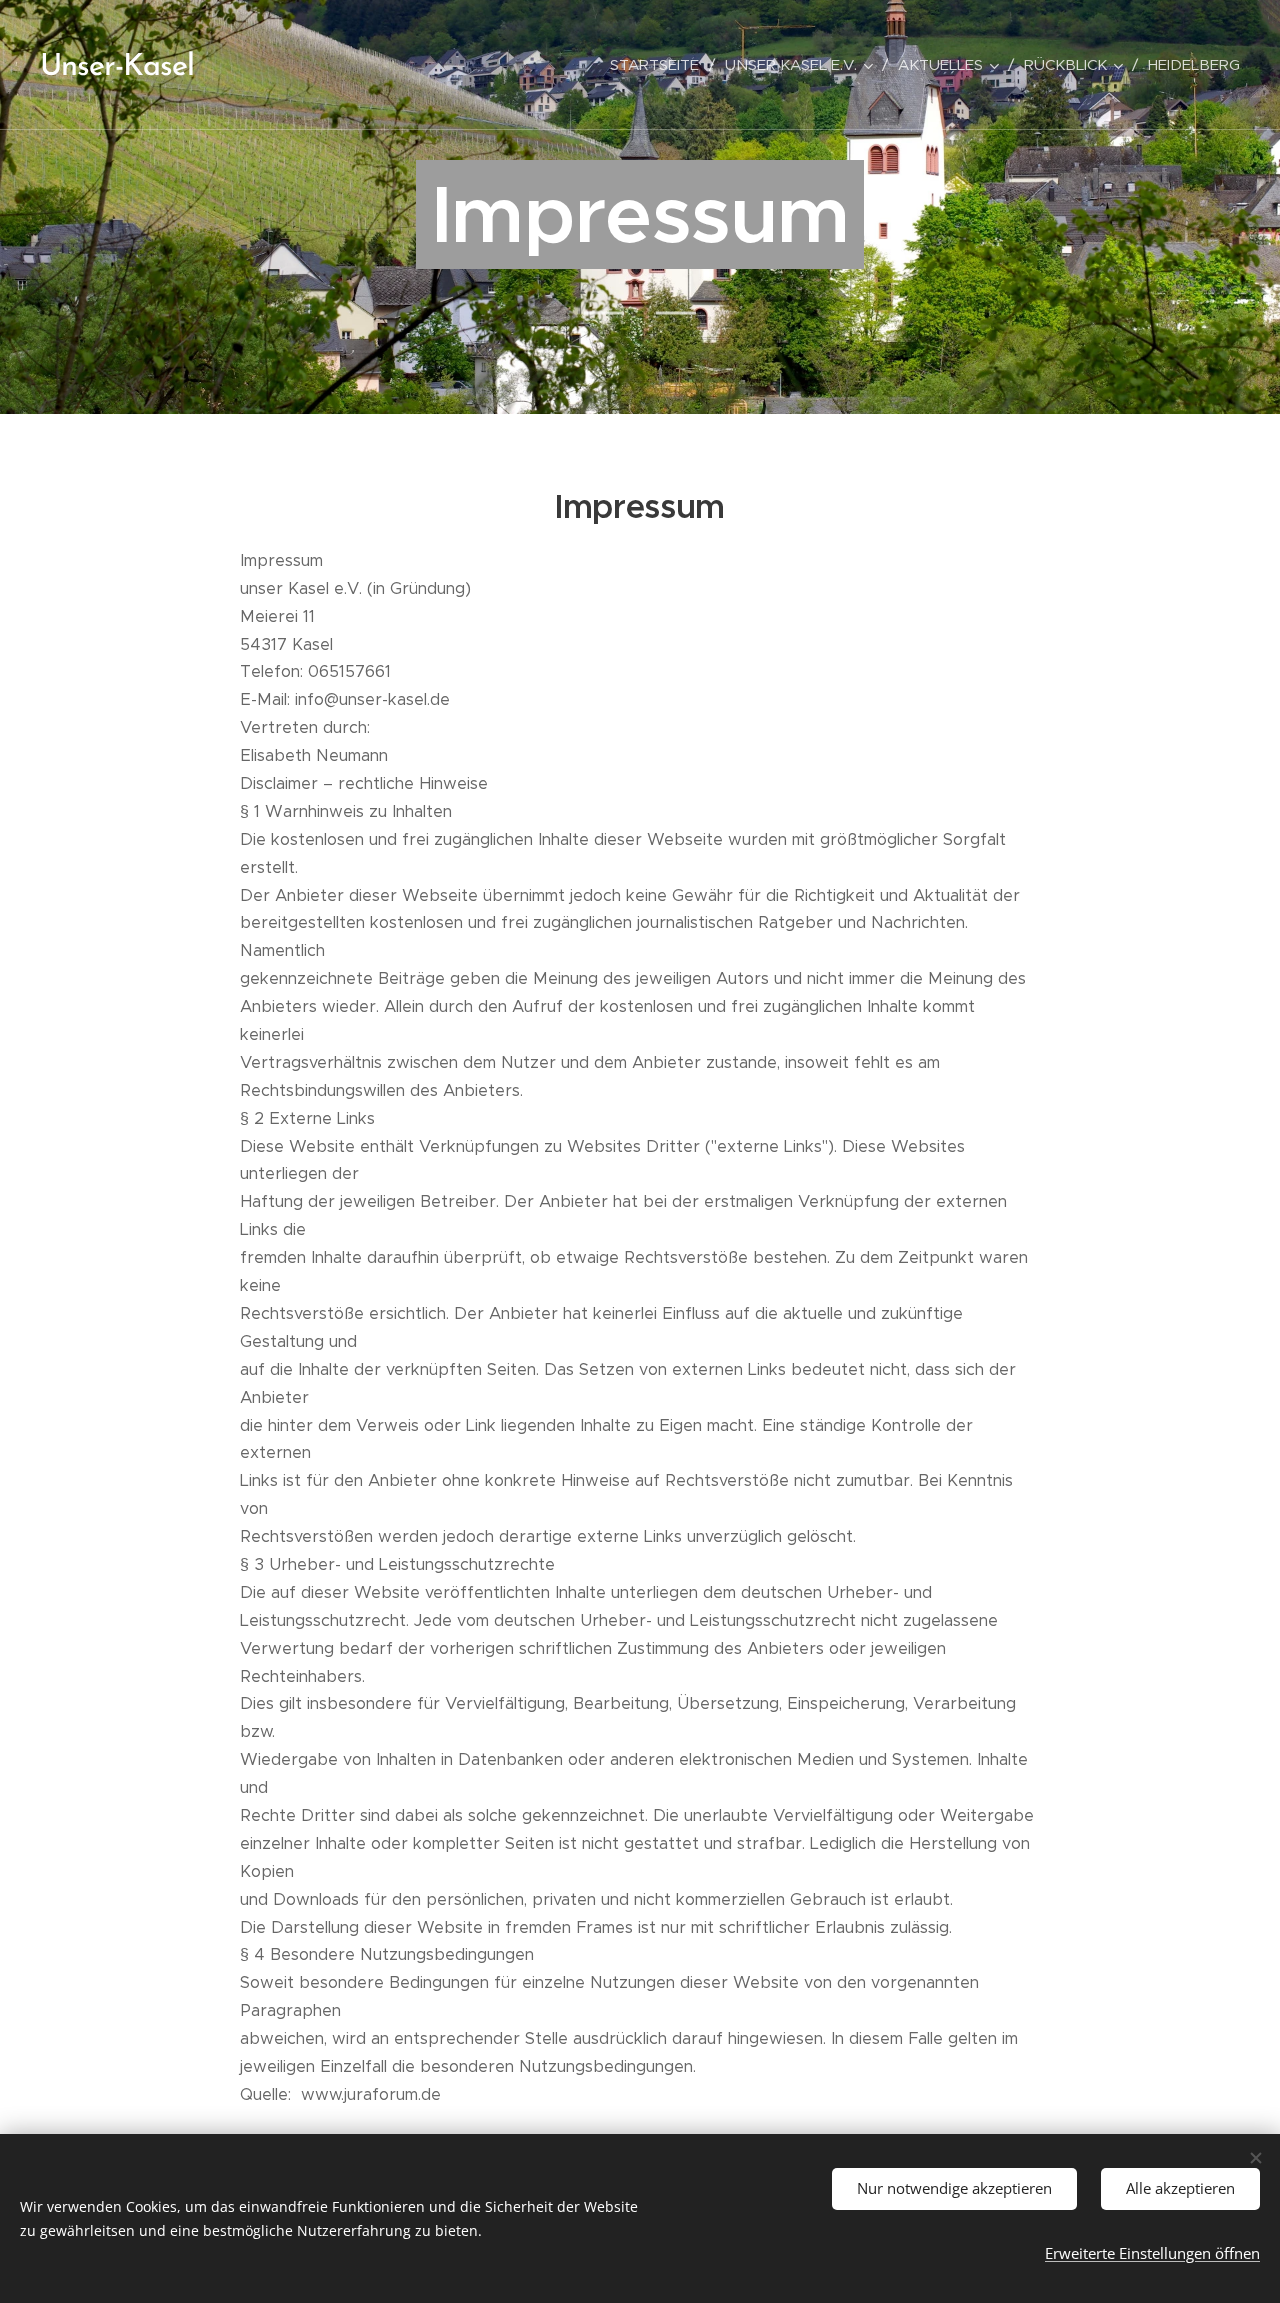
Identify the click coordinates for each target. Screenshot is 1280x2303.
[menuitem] (660, 65)
